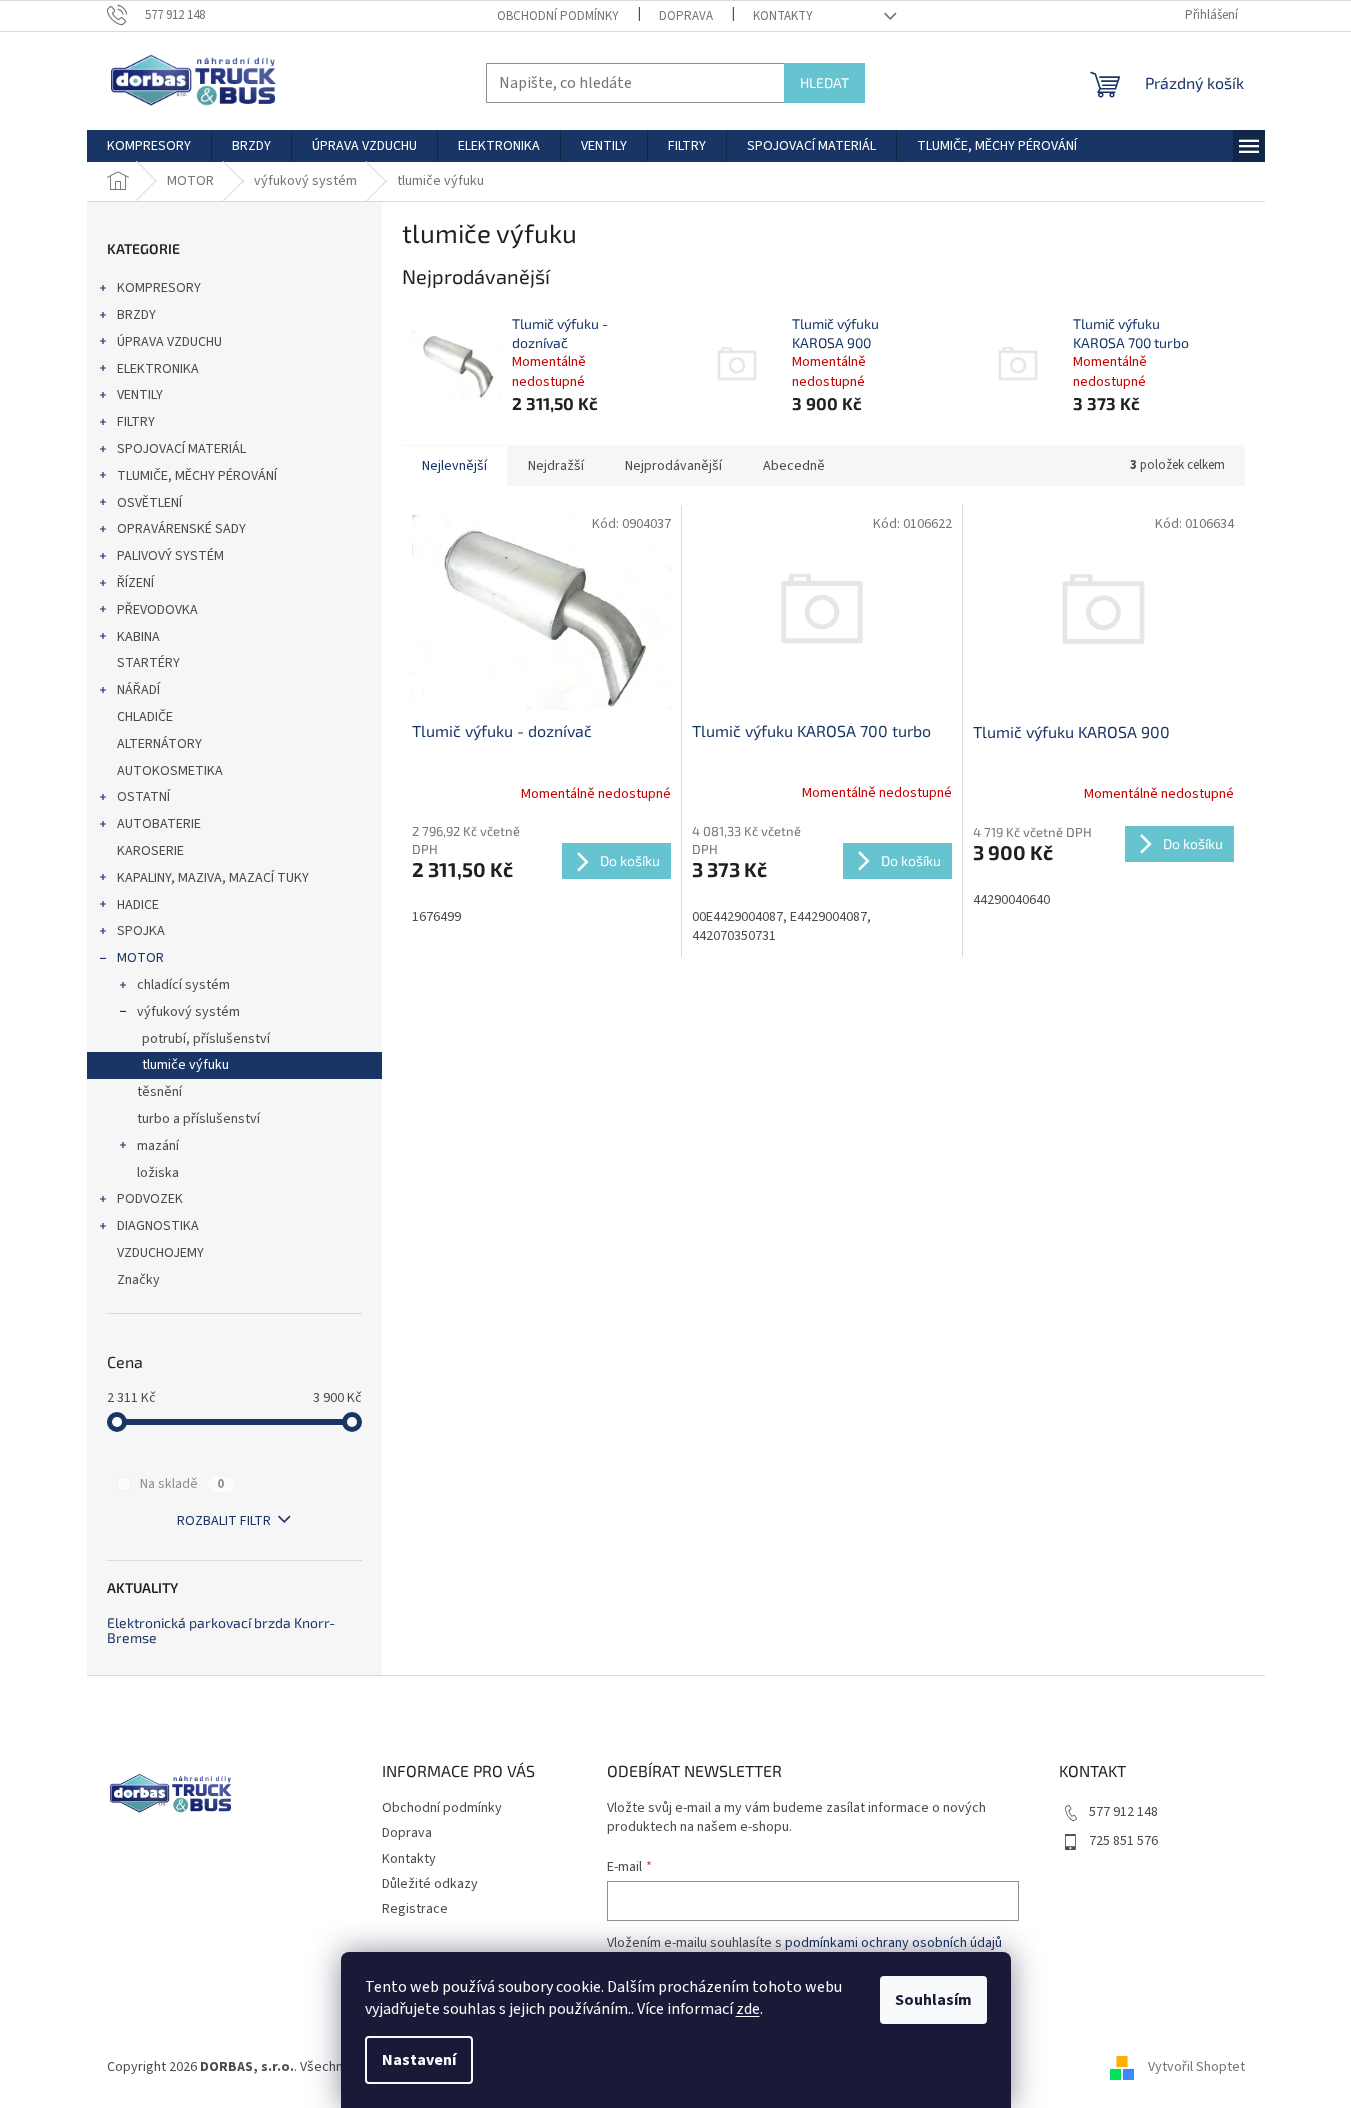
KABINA (138, 637)
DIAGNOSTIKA (158, 1226)
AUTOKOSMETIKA (170, 771)
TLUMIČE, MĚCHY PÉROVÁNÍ (197, 476)
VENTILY (140, 395)
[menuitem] (149, 146)
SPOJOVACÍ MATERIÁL (181, 449)
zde (748, 2009)
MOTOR (140, 958)
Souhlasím (933, 2000)
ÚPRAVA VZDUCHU (169, 342)
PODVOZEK (150, 1199)
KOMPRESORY (159, 288)
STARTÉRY (148, 663)
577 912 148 (1123, 1812)
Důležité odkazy (430, 1884)
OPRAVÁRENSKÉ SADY (181, 529)
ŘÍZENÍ (135, 583)
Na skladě (182, 1484)
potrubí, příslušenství (206, 1039)
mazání (158, 1146)
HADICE (138, 905)
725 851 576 (1123, 1841)
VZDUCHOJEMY (160, 1253)
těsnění (159, 1092)
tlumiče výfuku (185, 1065)
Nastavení (419, 2060)
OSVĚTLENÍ (149, 503)
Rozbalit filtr (224, 1521)
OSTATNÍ (143, 797)
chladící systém (183, 985)
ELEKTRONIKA (158, 369)
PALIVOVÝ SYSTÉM (170, 556)
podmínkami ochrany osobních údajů (893, 1943)
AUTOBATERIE (159, 824)
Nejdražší (556, 466)
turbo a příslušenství (198, 1119)
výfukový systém (188, 1012)
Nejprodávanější (673, 466)
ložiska (158, 1173)
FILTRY (136, 422)
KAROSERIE (150, 851)
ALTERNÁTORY (159, 744)
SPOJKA (141, 931)
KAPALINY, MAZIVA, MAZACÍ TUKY (213, 878)
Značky (138, 1280)
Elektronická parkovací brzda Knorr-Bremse (221, 1630)
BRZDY (136, 315)
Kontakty (783, 16)
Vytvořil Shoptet (1196, 2067)
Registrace (415, 1909)
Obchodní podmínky (558, 16)
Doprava (686, 16)
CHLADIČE (145, 717)
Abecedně (794, 466)
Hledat (824, 82)
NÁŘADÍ (138, 690)
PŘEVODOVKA (157, 610)
